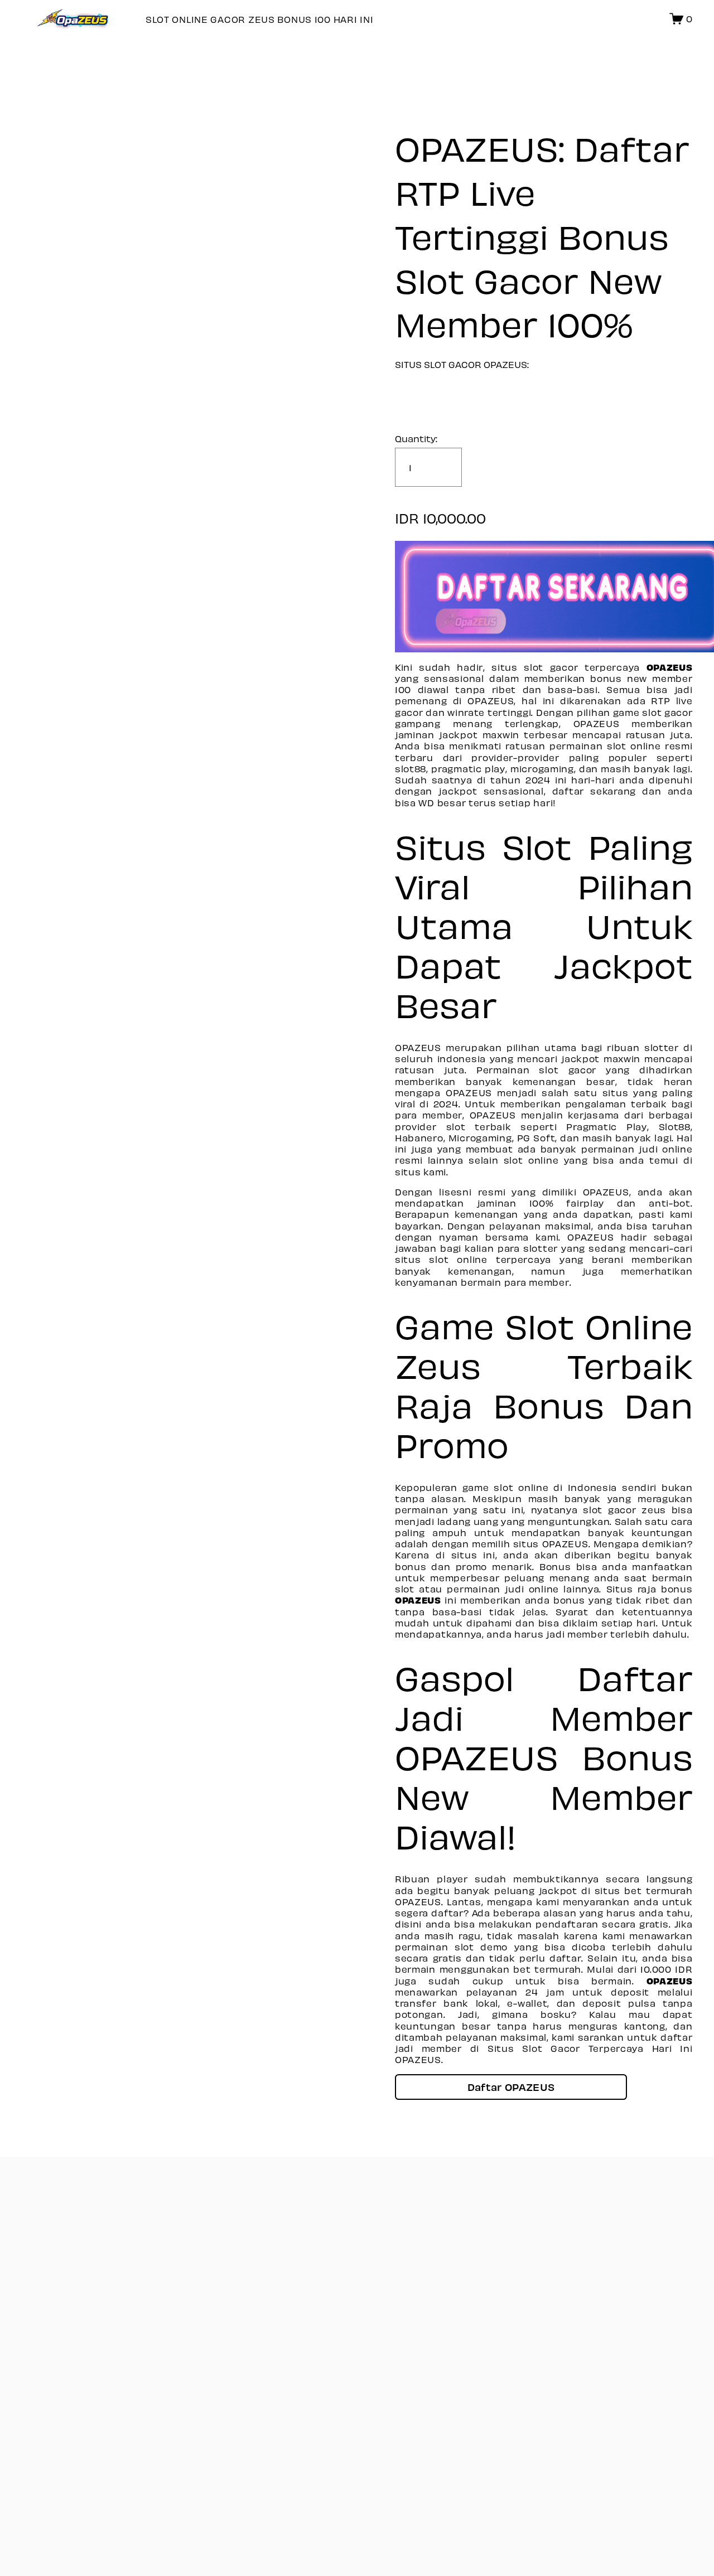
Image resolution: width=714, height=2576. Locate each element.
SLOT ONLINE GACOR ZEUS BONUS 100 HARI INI (260, 19)
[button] (511, 2087)
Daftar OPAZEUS (511, 2087)
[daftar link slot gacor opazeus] (544, 597)
